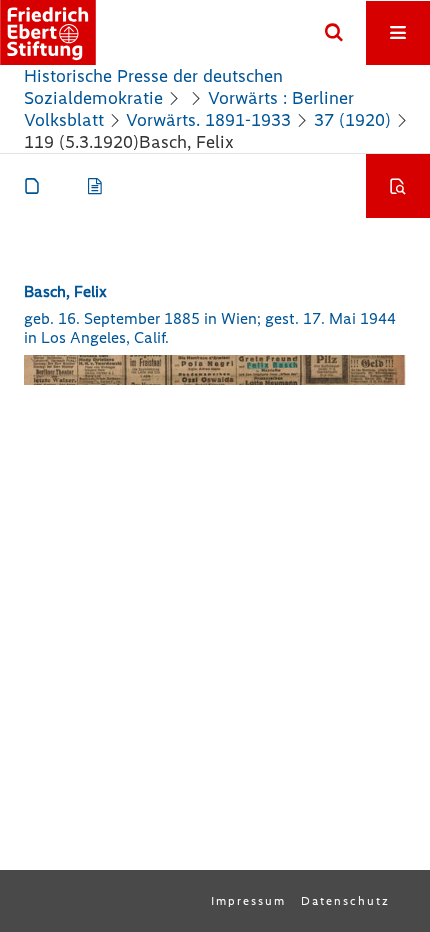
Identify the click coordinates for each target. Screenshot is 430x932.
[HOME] (48, 32)
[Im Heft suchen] (398, 186)
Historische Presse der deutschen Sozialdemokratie (153, 87)
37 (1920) (352, 120)
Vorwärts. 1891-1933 (208, 120)
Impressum (248, 901)
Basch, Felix (65, 291)
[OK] (334, 33)
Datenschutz (345, 901)
